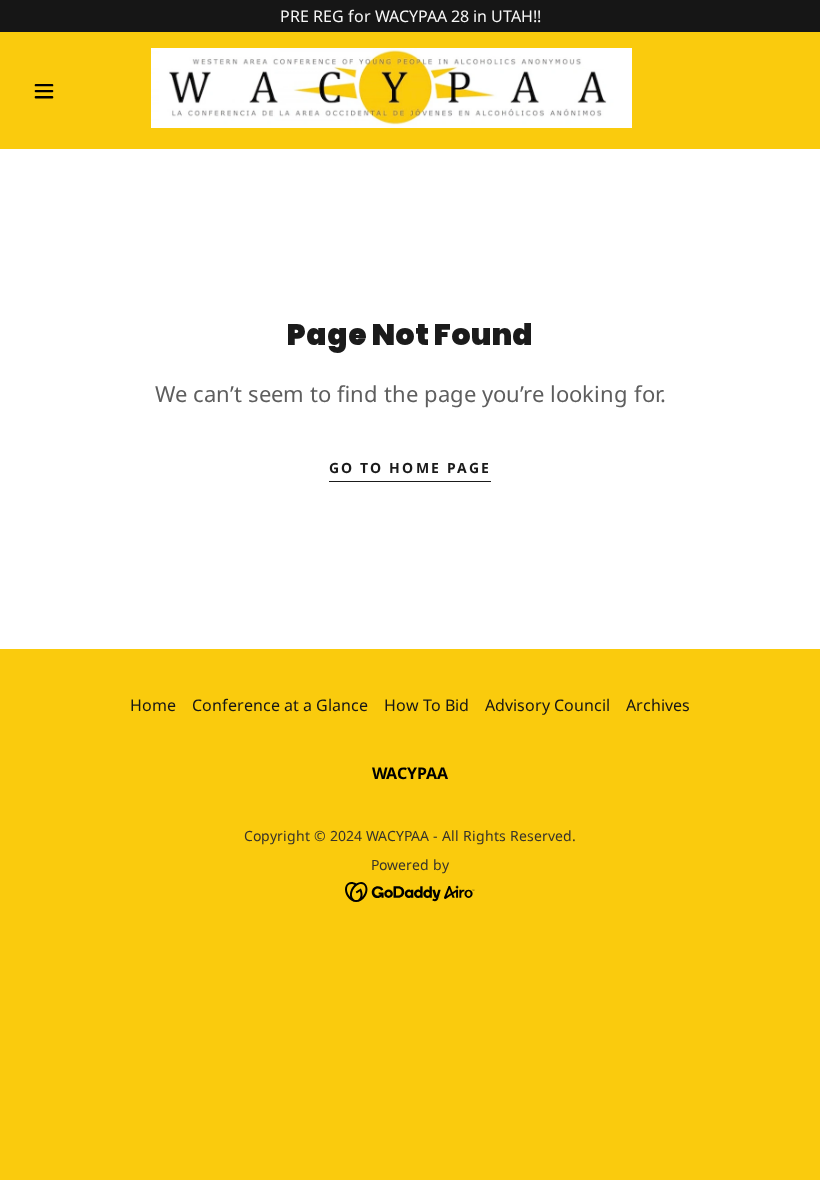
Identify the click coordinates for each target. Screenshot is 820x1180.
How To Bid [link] (426, 705)
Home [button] (153, 705)
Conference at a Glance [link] (280, 705)
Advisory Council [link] (547, 705)
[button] (44, 91)
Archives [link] (658, 705)
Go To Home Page (409, 467)
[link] (391, 88)
